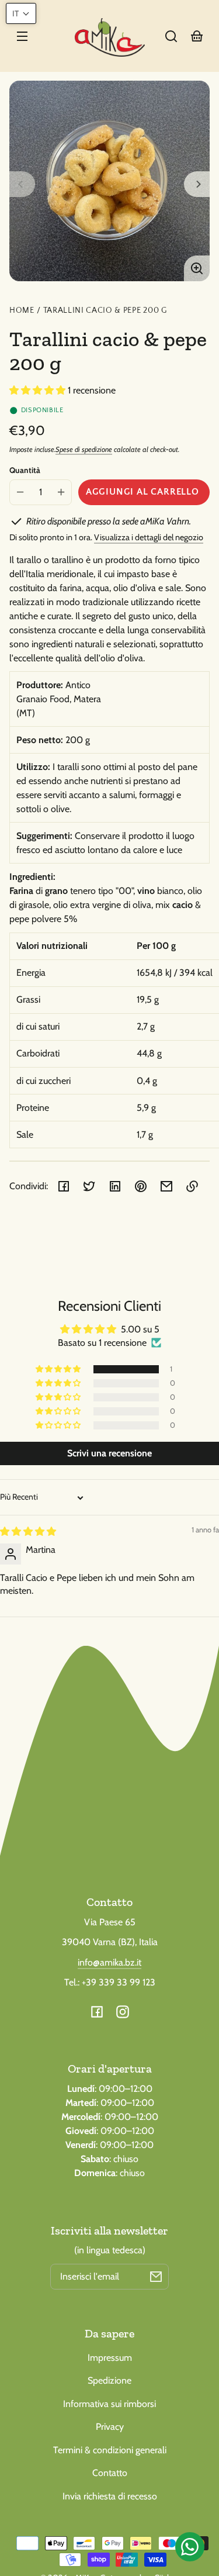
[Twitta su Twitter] (89, 1186)
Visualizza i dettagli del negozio (149, 537)
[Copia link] (192, 1186)
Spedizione (109, 2380)
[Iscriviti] (156, 2277)
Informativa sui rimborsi (109, 2404)
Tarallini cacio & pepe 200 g (105, 311)
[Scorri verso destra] (197, 184)
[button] (171, 36)
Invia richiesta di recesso (110, 2496)
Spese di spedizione (84, 449)
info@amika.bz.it (109, 1962)
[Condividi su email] (166, 1186)
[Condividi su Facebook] (64, 1186)
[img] (28, 1532)
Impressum (110, 2358)
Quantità (25, 470)
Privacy (110, 2427)
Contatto (110, 2473)
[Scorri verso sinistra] (22, 184)
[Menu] (22, 36)
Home (22, 311)
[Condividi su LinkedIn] (115, 1186)
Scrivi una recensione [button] (109, 1453)
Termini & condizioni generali (110, 2450)
